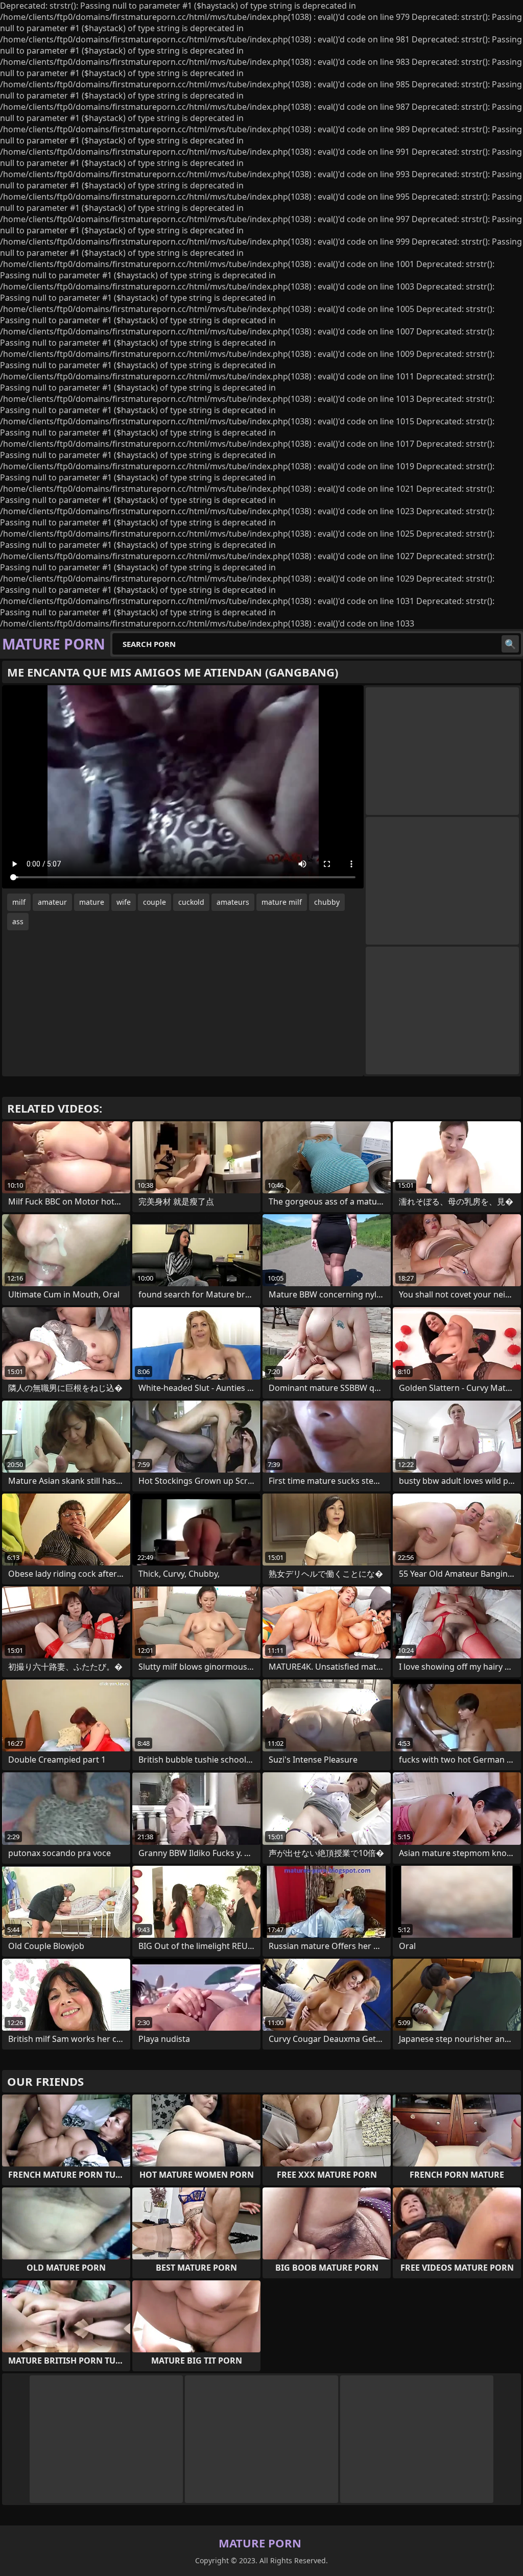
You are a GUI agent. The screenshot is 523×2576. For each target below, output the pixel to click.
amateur (52, 902)
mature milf (282, 902)
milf (19, 902)
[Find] (510, 644)
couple (154, 902)
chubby (327, 902)
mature (92, 902)
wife (124, 902)
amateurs (233, 902)
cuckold (191, 902)
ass (18, 921)
